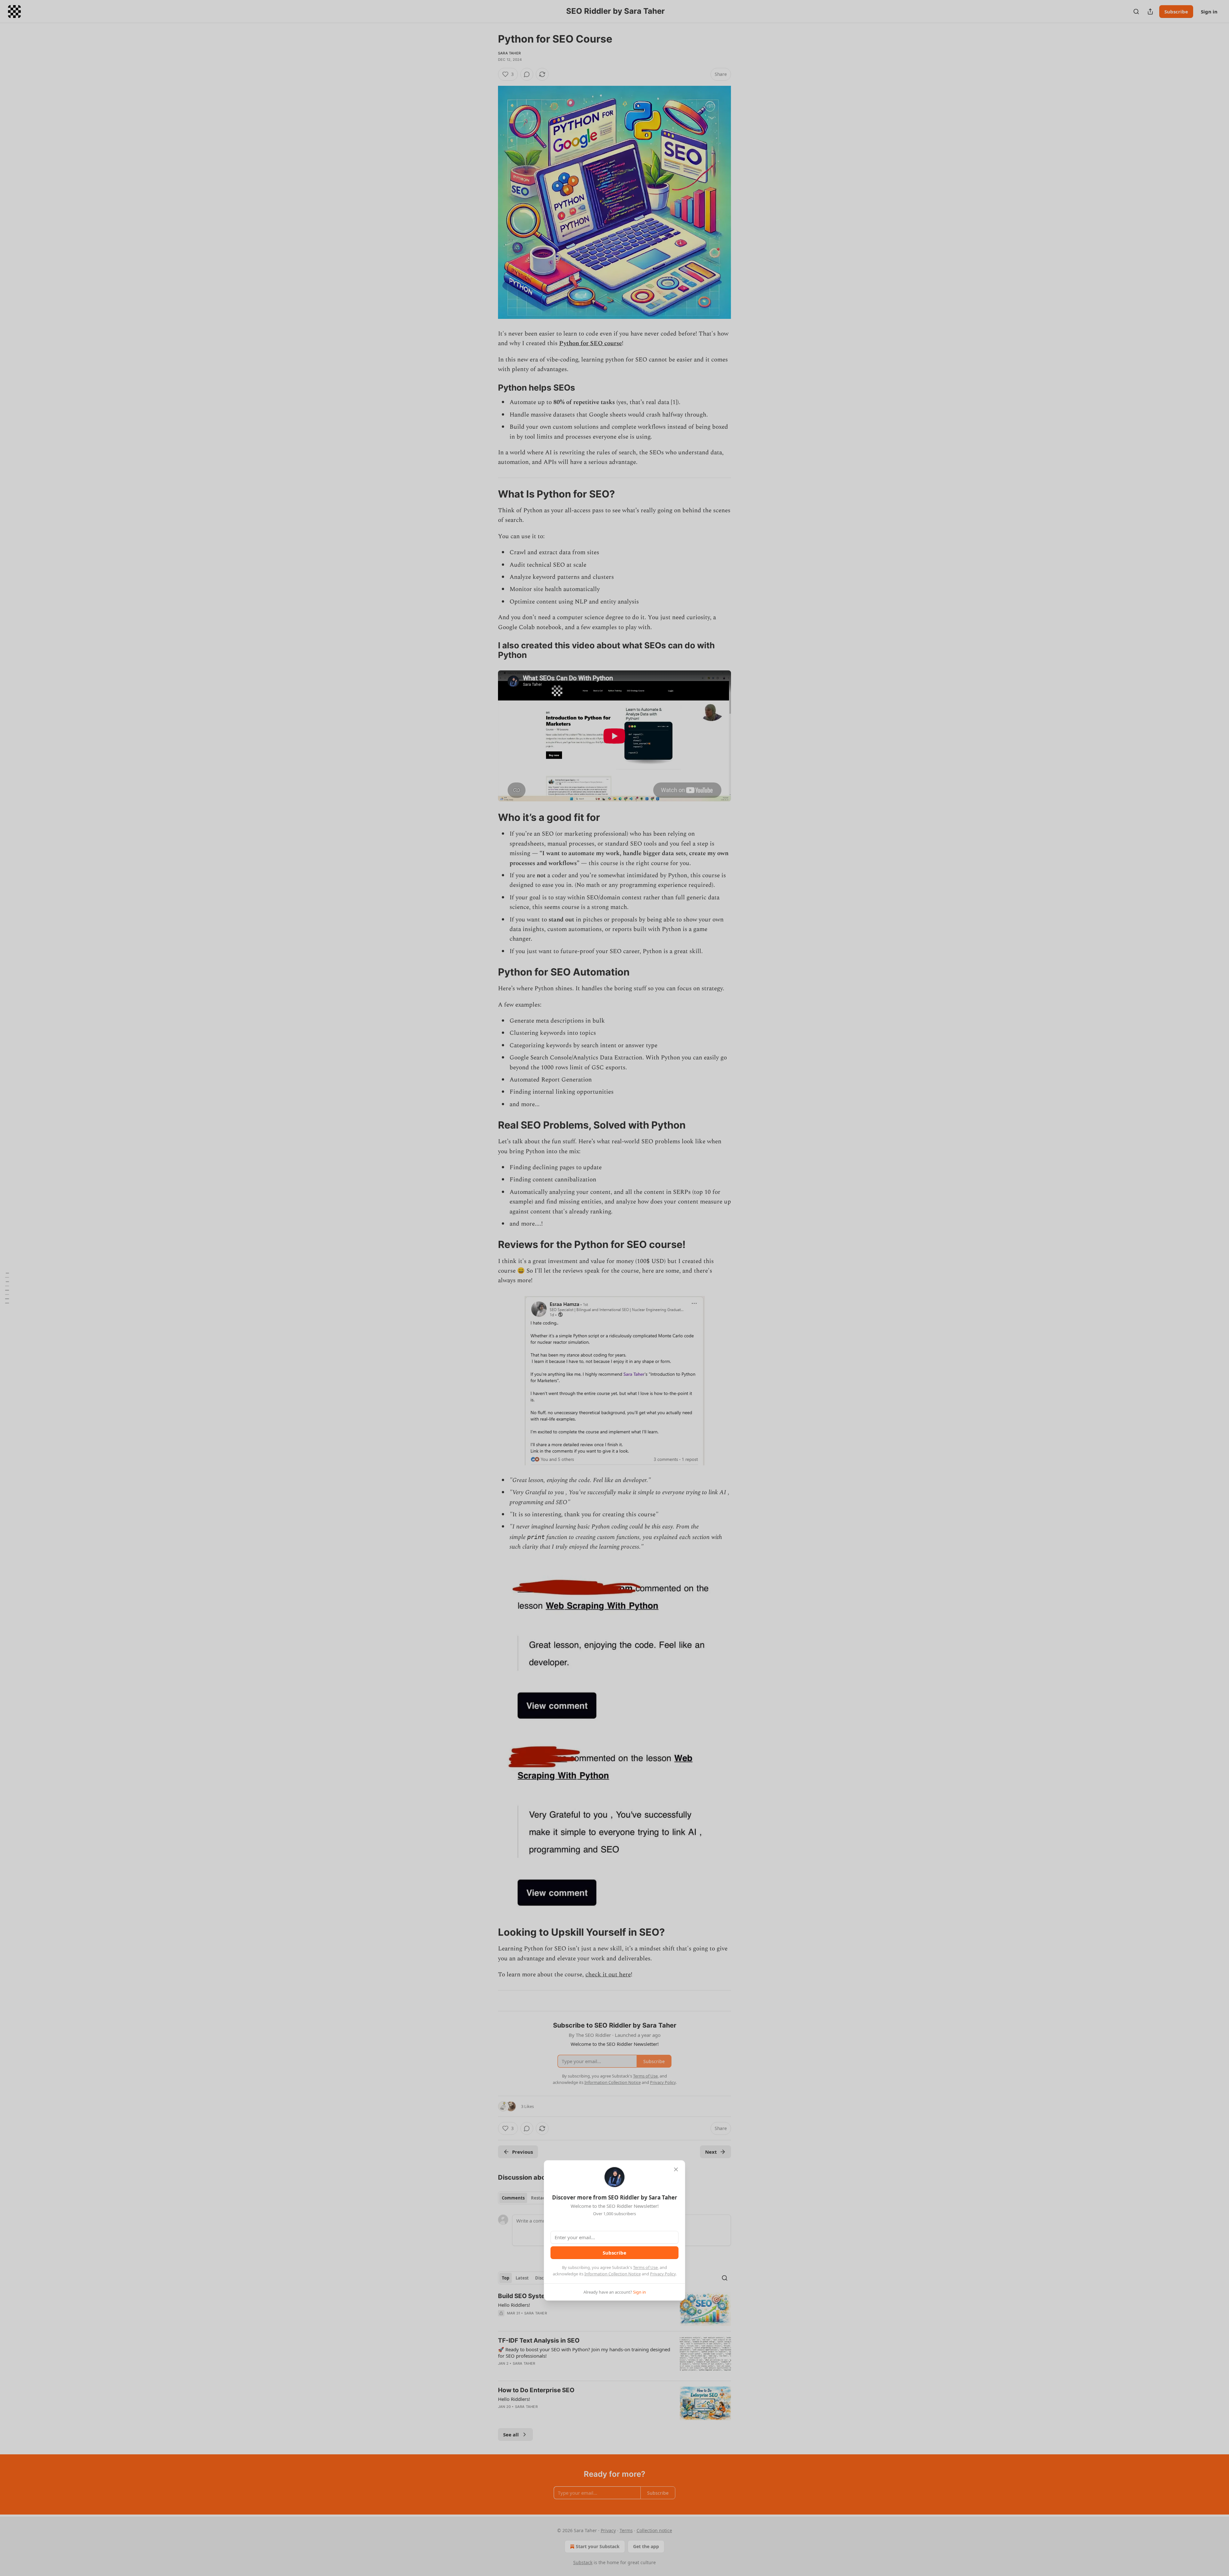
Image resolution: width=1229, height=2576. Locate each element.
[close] (676, 2169)
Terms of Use (645, 2267)
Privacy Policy (663, 2274)
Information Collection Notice (613, 2274)
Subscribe (614, 2253)
